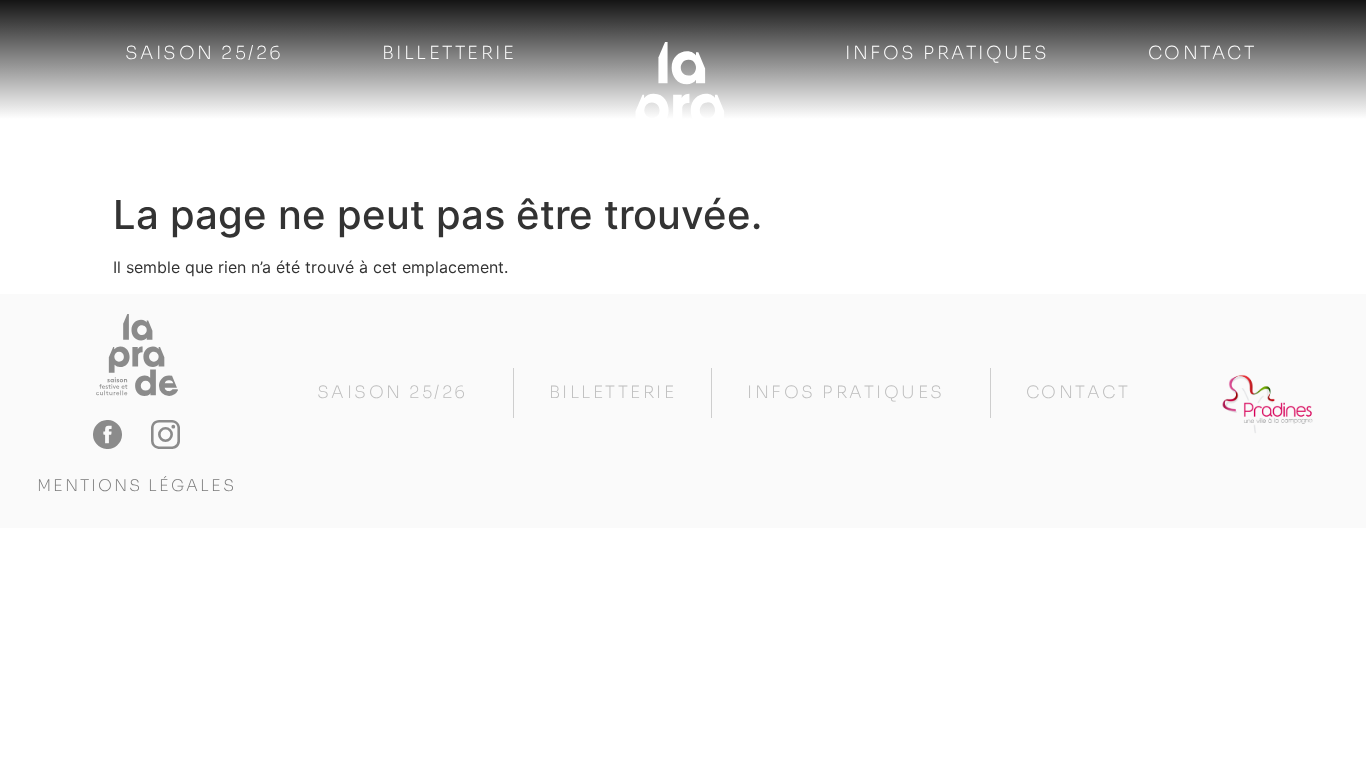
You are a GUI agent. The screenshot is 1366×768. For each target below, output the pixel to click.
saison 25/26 (204, 53)
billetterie (449, 53)
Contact (1202, 53)
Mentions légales (136, 485)
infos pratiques (947, 53)
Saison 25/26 (392, 392)
